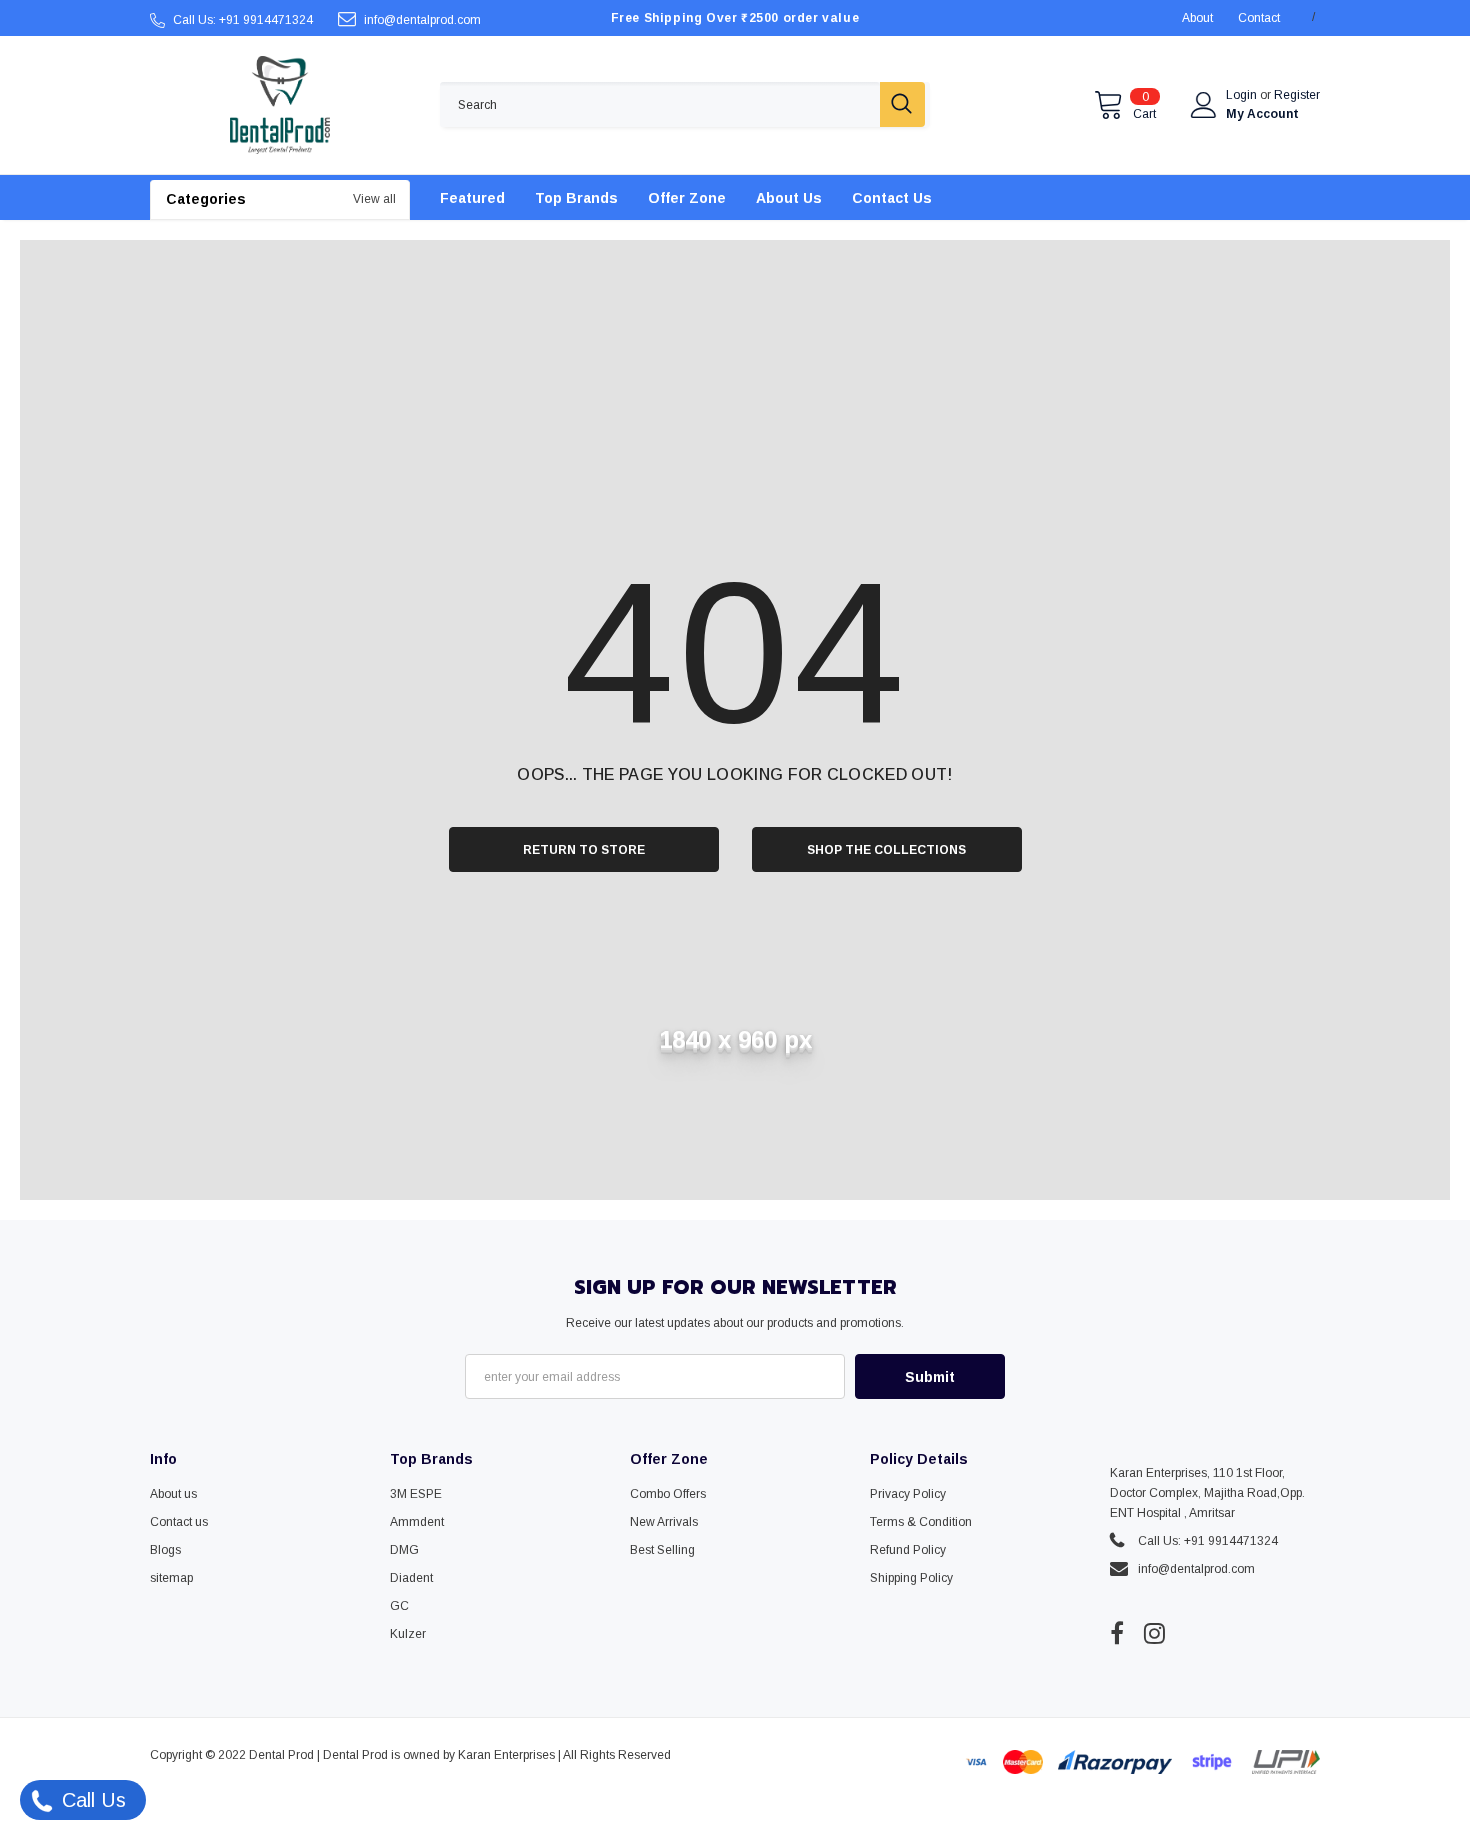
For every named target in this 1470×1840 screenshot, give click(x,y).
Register (1297, 95)
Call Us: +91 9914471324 (243, 20)
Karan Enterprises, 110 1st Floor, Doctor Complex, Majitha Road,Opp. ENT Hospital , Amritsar (1207, 1493)
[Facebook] (1117, 1634)
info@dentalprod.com (422, 20)
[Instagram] (1154, 1634)
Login (1243, 95)
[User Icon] (1204, 105)
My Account (1262, 114)
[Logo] (280, 105)
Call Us (91, 1800)
